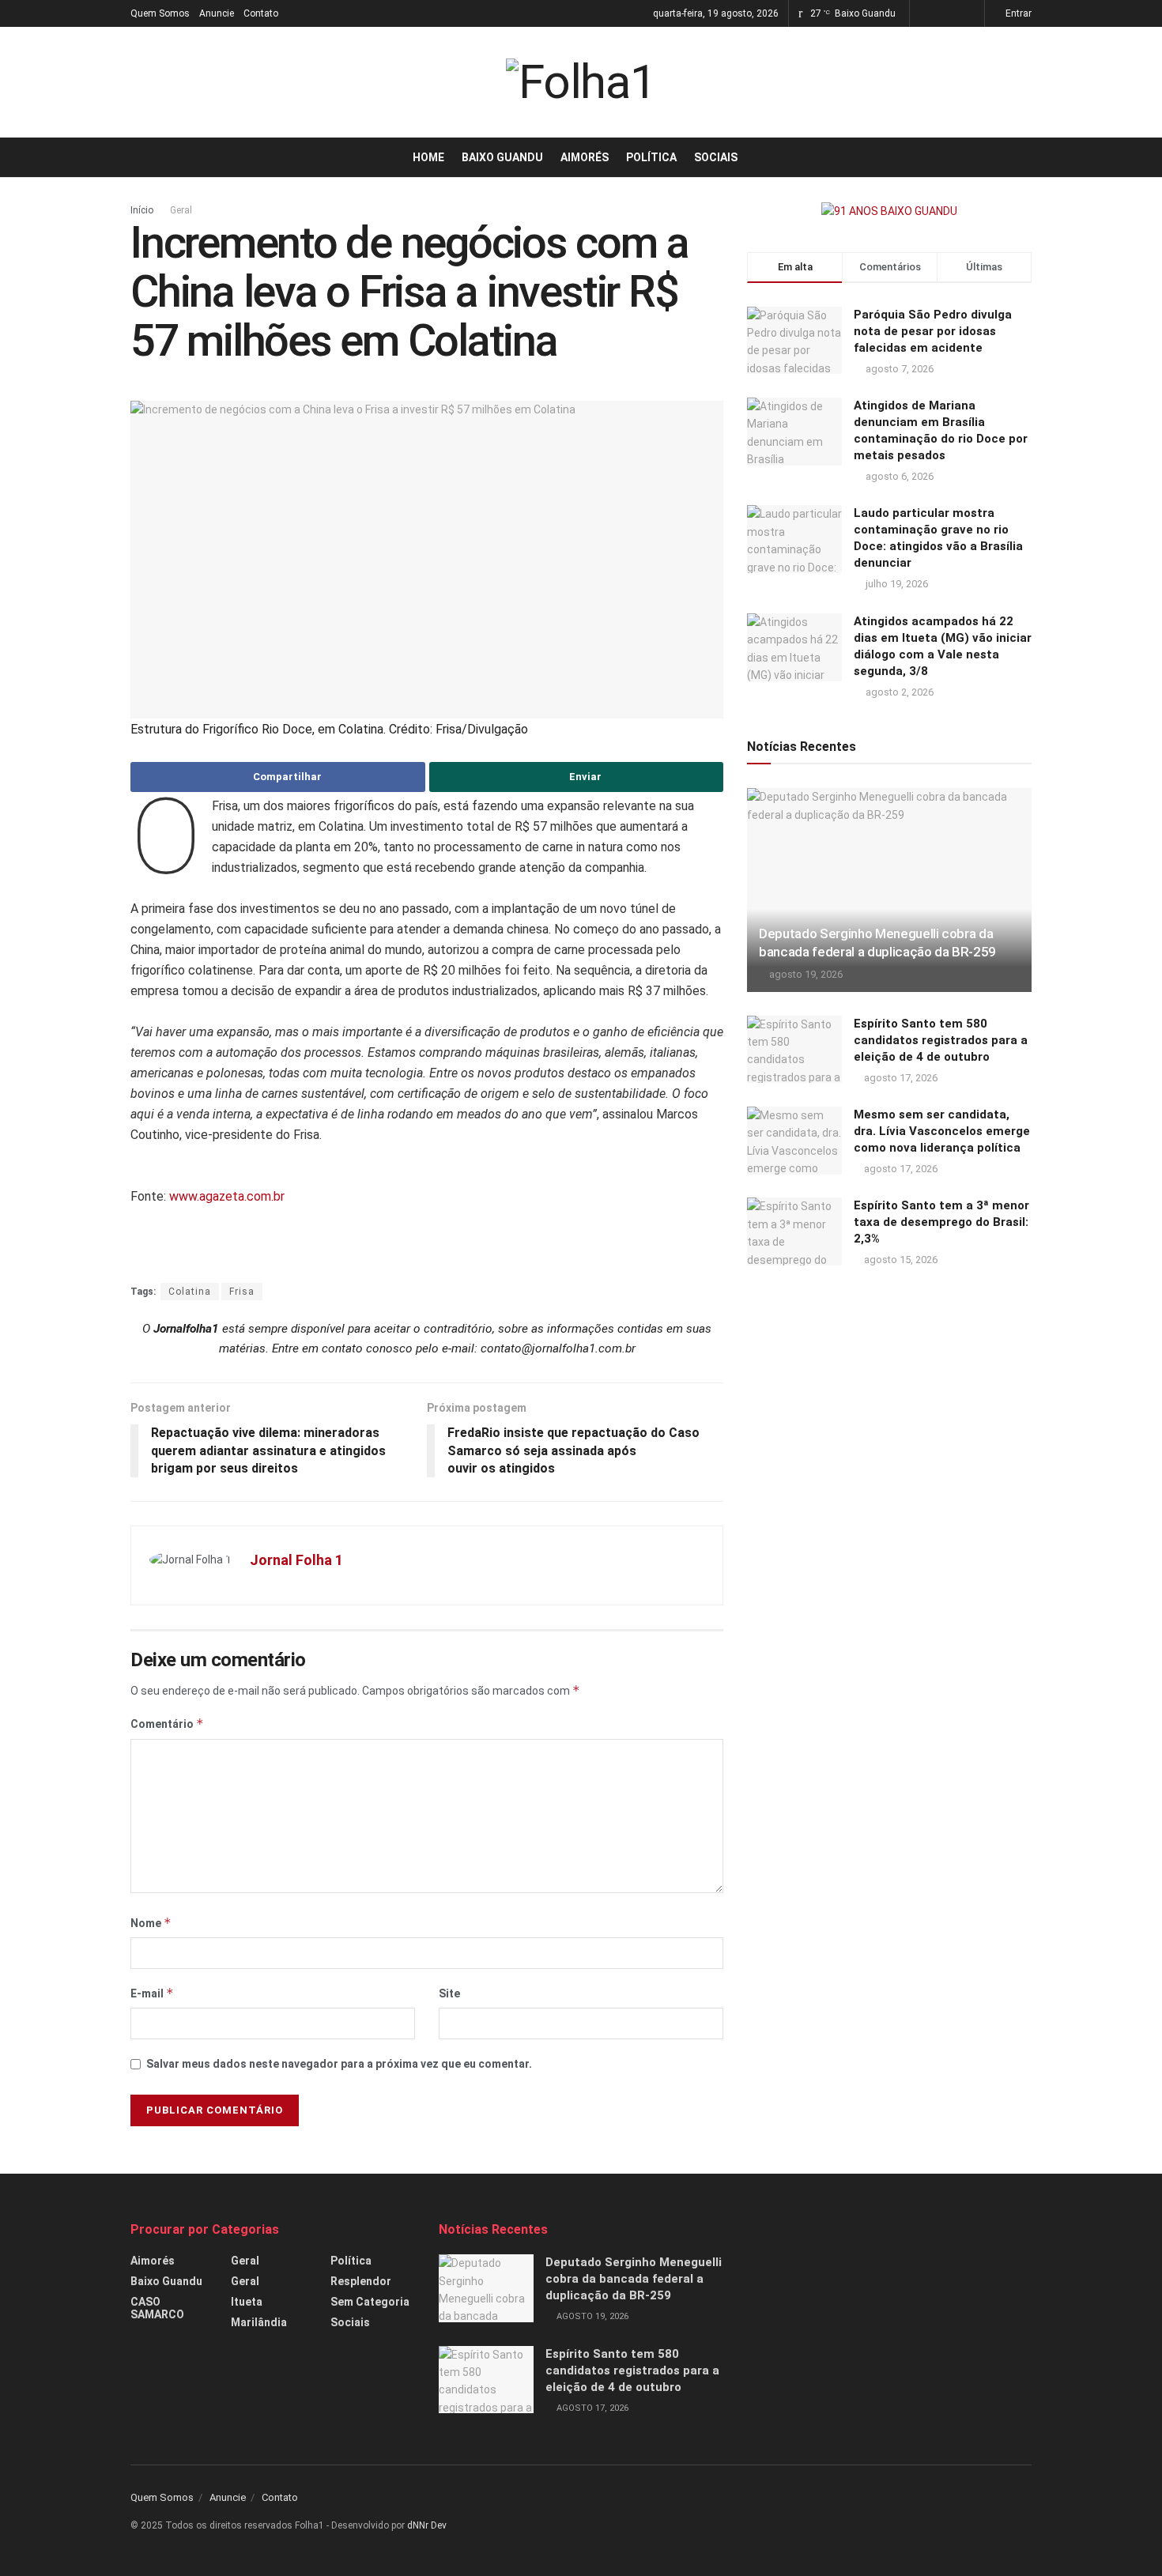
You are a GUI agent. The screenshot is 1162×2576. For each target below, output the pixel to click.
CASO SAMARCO (157, 2308)
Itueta (247, 2302)
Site (449, 1993)
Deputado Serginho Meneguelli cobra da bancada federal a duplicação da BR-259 (634, 2279)
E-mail (152, 1993)
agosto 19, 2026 (805, 974)
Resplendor (361, 2281)
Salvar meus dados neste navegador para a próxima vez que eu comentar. (339, 2064)
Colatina (190, 1292)
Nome (151, 1923)
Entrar (1017, 13)
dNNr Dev (427, 2525)
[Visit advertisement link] (889, 211)
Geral (181, 210)
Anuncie (217, 13)
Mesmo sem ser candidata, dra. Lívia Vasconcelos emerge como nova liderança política (942, 1131)
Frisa (242, 1292)
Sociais (716, 157)
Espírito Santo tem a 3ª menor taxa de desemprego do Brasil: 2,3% (941, 1222)
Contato (261, 13)
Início (142, 210)
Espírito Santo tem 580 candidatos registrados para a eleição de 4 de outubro (941, 1040)
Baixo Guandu (502, 157)
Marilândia (259, 2322)
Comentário (167, 1724)
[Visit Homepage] (581, 82)
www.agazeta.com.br (227, 1196)
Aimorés (585, 157)
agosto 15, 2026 (900, 1260)
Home (428, 157)
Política (651, 157)
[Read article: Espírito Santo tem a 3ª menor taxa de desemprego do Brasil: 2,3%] (794, 1231)
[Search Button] (1026, 157)
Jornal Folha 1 (296, 1560)
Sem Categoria (370, 2302)
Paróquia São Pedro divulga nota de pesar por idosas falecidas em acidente (933, 331)
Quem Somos (160, 13)
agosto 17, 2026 (900, 1078)
